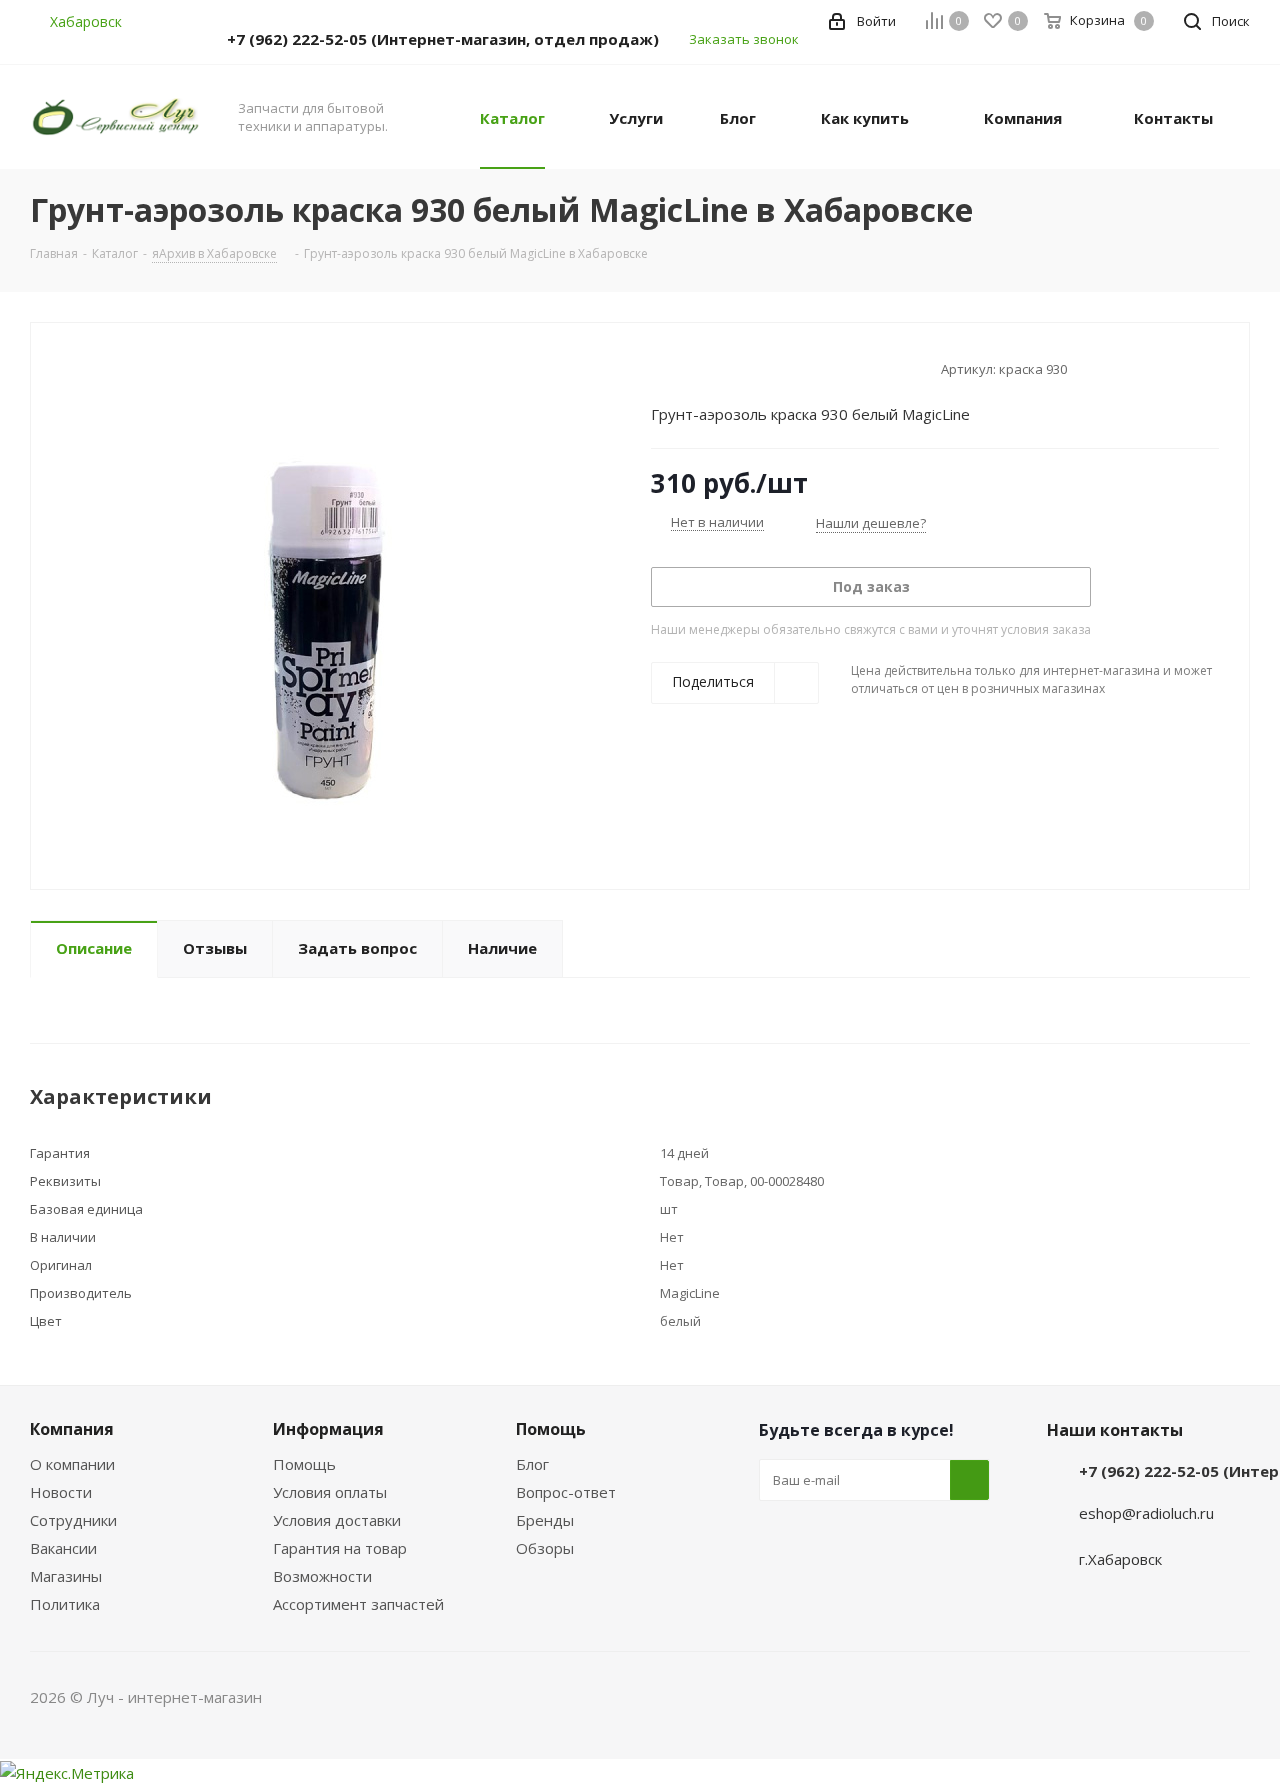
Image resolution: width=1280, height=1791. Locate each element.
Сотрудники (73, 1520)
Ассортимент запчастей (358, 1604)
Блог (532, 1464)
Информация (328, 1429)
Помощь (304, 1464)
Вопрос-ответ (566, 1492)
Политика (65, 1604)
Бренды (545, 1520)
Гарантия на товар (340, 1548)
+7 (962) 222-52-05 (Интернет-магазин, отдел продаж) (443, 39)
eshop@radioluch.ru (1146, 1513)
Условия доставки (337, 1520)
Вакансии (63, 1548)
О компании (72, 1464)
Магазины (66, 1576)
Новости (61, 1492)
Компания (72, 1429)
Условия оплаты (330, 1492)
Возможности (322, 1576)
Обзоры (545, 1548)
